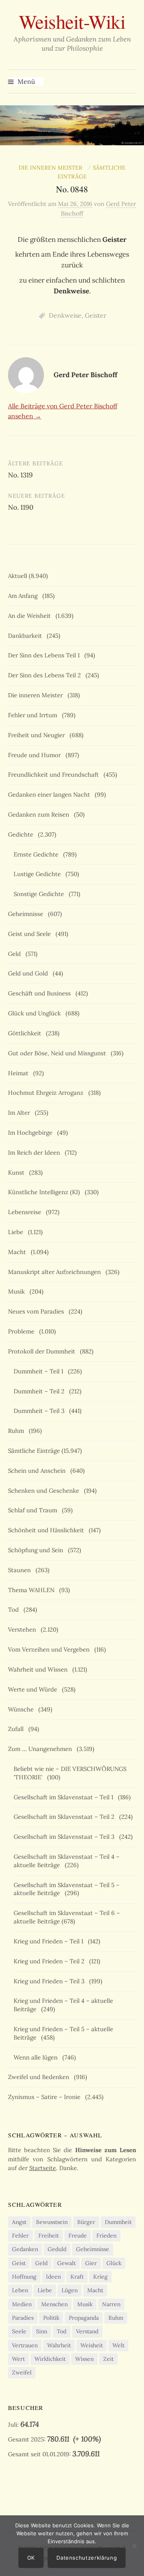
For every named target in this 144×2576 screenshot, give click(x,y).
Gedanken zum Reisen (40, 814)
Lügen (70, 2290)
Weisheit (92, 2345)
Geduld (57, 2249)
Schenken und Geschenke (45, 1491)
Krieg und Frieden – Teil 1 (50, 1941)
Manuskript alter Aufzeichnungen (56, 1272)
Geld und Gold (30, 973)
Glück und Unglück (36, 1013)
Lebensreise (26, 1212)
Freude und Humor (36, 755)
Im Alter (21, 1113)
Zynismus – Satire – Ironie (46, 2097)
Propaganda (84, 2318)
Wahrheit (59, 2345)
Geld (16, 954)
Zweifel (22, 2372)
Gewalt (66, 2263)
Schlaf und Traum (34, 1510)
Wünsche (22, 1709)
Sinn (42, 2331)
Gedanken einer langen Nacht (51, 794)
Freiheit (49, 2236)
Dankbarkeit (27, 636)
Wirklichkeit (50, 2359)
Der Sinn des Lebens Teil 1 (45, 655)
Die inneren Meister (52, 168)
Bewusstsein (52, 2222)
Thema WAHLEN (33, 1590)
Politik (51, 2318)
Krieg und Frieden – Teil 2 (51, 1961)
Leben (20, 2290)
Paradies (23, 2318)
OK (31, 2558)
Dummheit (118, 2222)
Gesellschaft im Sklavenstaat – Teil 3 (66, 1837)
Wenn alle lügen (37, 2057)
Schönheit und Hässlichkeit (48, 1530)
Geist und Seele (31, 934)
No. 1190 (21, 507)
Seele (19, 2331)
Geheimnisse (27, 914)
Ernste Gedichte (38, 854)
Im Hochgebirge (32, 1133)
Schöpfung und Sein (37, 1550)
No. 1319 (20, 475)
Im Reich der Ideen (36, 1152)
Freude (78, 2236)
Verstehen (24, 1629)
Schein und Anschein (38, 1471)
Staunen (21, 1570)
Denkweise (65, 315)
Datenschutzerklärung (87, 2558)
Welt (118, 2345)
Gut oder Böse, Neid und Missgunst (59, 1053)
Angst (19, 2222)
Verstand (87, 2331)
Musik (18, 1291)
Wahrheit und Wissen (39, 1669)
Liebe (17, 1232)
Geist (19, 2263)
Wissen (84, 2359)
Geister (96, 315)
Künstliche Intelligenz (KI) (46, 1192)
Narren (111, 2304)
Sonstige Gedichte (40, 894)
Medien (22, 2304)
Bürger (86, 2222)
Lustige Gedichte (39, 874)
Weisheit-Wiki (72, 21)
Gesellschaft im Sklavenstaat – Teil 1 (65, 1797)
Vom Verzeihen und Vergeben (50, 1649)
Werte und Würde (34, 1689)
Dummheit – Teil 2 (41, 1391)
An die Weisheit (31, 616)
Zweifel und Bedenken (40, 2077)
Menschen (54, 2304)
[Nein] (134, 2546)
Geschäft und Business (41, 993)
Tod (15, 1610)
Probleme (23, 1331)
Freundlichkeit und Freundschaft (55, 775)
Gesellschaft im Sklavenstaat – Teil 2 (66, 1817)
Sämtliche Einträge (34, 1451)
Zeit (108, 2359)
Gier (91, 2263)
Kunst (18, 1172)
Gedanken (25, 2249)
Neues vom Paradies (38, 1311)
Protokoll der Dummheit (43, 1351)
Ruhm (18, 1431)
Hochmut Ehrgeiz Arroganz (47, 1093)
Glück (114, 2263)
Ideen (53, 2277)
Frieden (106, 2236)
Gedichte (22, 834)
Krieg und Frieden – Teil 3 (51, 1981)
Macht (19, 1252)
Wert (18, 2359)
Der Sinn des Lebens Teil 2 (46, 675)
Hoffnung (24, 2277)
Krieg (100, 2277)
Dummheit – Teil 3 (41, 1411)
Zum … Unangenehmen (42, 1749)
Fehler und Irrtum (34, 715)
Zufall (17, 1729)
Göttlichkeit (26, 1033)
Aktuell (18, 576)
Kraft (77, 2277)
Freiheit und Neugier (38, 735)
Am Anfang (24, 596)
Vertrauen (25, 2345)
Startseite (43, 2168)
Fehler (20, 2236)
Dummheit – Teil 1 (40, 1371)
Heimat (20, 1073)
